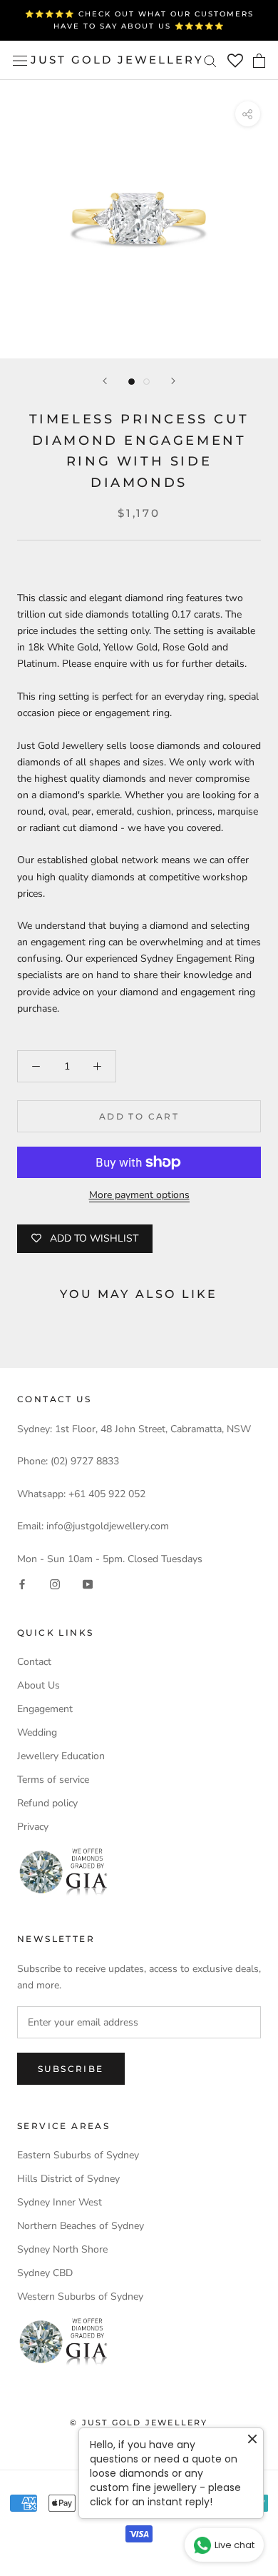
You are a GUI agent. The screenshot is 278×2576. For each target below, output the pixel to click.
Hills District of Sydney (68, 2179)
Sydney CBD (45, 2273)
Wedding (37, 1732)
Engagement (45, 1709)
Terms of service (53, 1780)
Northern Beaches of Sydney (81, 2226)
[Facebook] (22, 1583)
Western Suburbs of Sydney (80, 2296)
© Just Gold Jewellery (139, 2422)
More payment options (139, 1195)
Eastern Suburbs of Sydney (78, 2155)
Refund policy (47, 1803)
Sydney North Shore (62, 2249)
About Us (38, 1685)
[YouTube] (88, 1583)
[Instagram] (55, 1583)
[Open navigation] (20, 60)
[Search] (210, 60)
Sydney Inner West (60, 2202)
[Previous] (105, 381)
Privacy (33, 1827)
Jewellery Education (61, 1756)
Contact (34, 1662)
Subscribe (71, 2069)
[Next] (173, 381)
